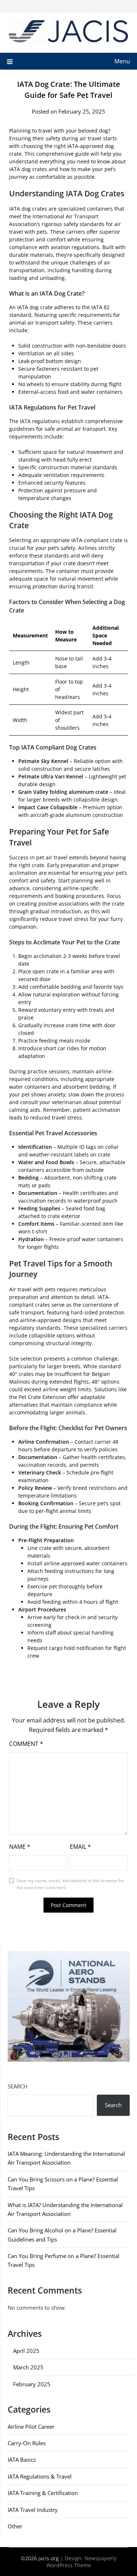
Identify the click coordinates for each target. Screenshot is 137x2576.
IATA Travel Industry (33, 2510)
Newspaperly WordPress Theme (81, 2562)
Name (20, 1847)
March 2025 (28, 2367)
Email (80, 1847)
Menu (122, 61)
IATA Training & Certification (43, 2493)
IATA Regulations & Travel (40, 2476)
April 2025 (26, 2351)
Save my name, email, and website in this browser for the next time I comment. (71, 1884)
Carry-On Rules (27, 2443)
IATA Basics (22, 2460)
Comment (26, 1744)
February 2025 (32, 2384)
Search (18, 2086)
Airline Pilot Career (31, 2427)
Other (15, 2526)
